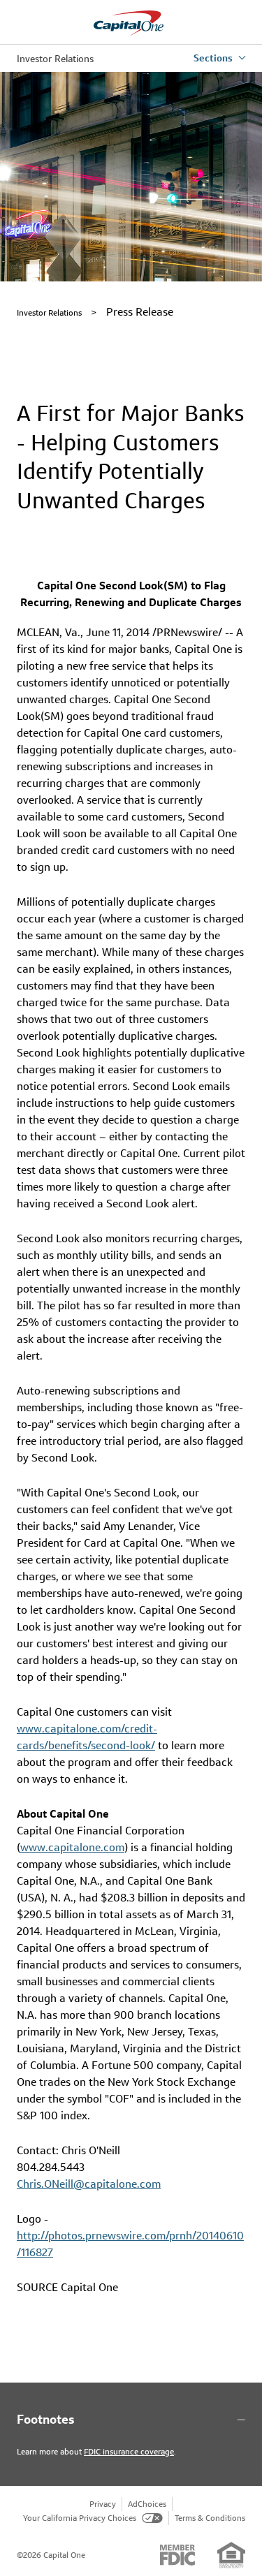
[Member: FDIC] (177, 2555)
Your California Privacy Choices (80, 2518)
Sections (213, 58)
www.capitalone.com (72, 1847)
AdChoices (147, 2504)
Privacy (103, 2504)
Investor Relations (55, 59)
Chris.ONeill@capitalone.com (89, 2184)
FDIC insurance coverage (129, 2451)
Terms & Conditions (210, 2518)
